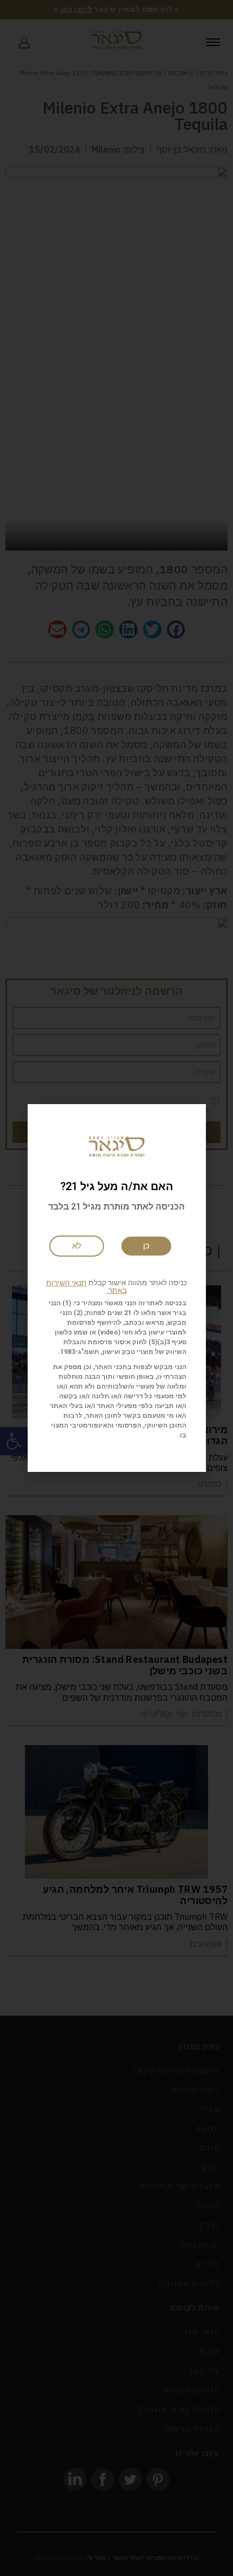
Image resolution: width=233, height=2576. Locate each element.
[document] (116, 1288)
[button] (117, 1286)
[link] (77, 1246)
